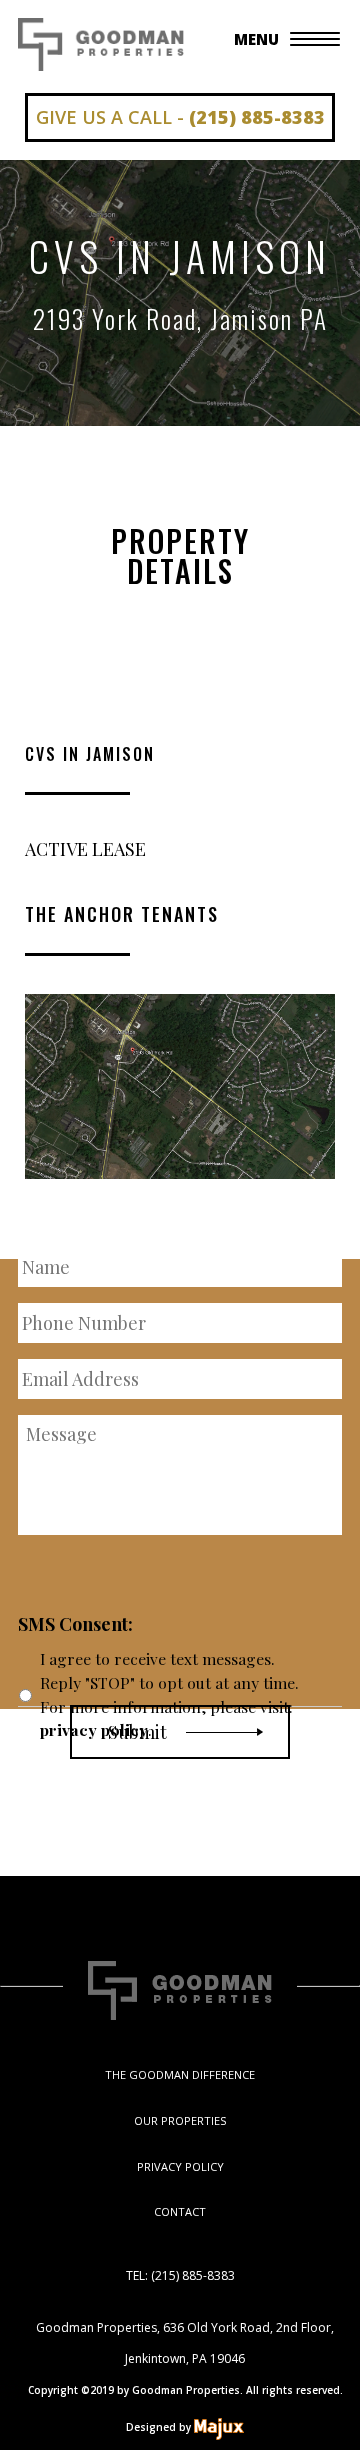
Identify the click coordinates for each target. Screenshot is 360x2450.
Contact (180, 2211)
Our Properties (180, 2120)
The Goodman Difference (180, 2074)
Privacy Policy (180, 2166)
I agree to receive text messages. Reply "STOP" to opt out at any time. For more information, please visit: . (169, 1694)
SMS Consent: (75, 1624)
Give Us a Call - (180, 117)
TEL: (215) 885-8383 (180, 2275)
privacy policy (94, 1729)
